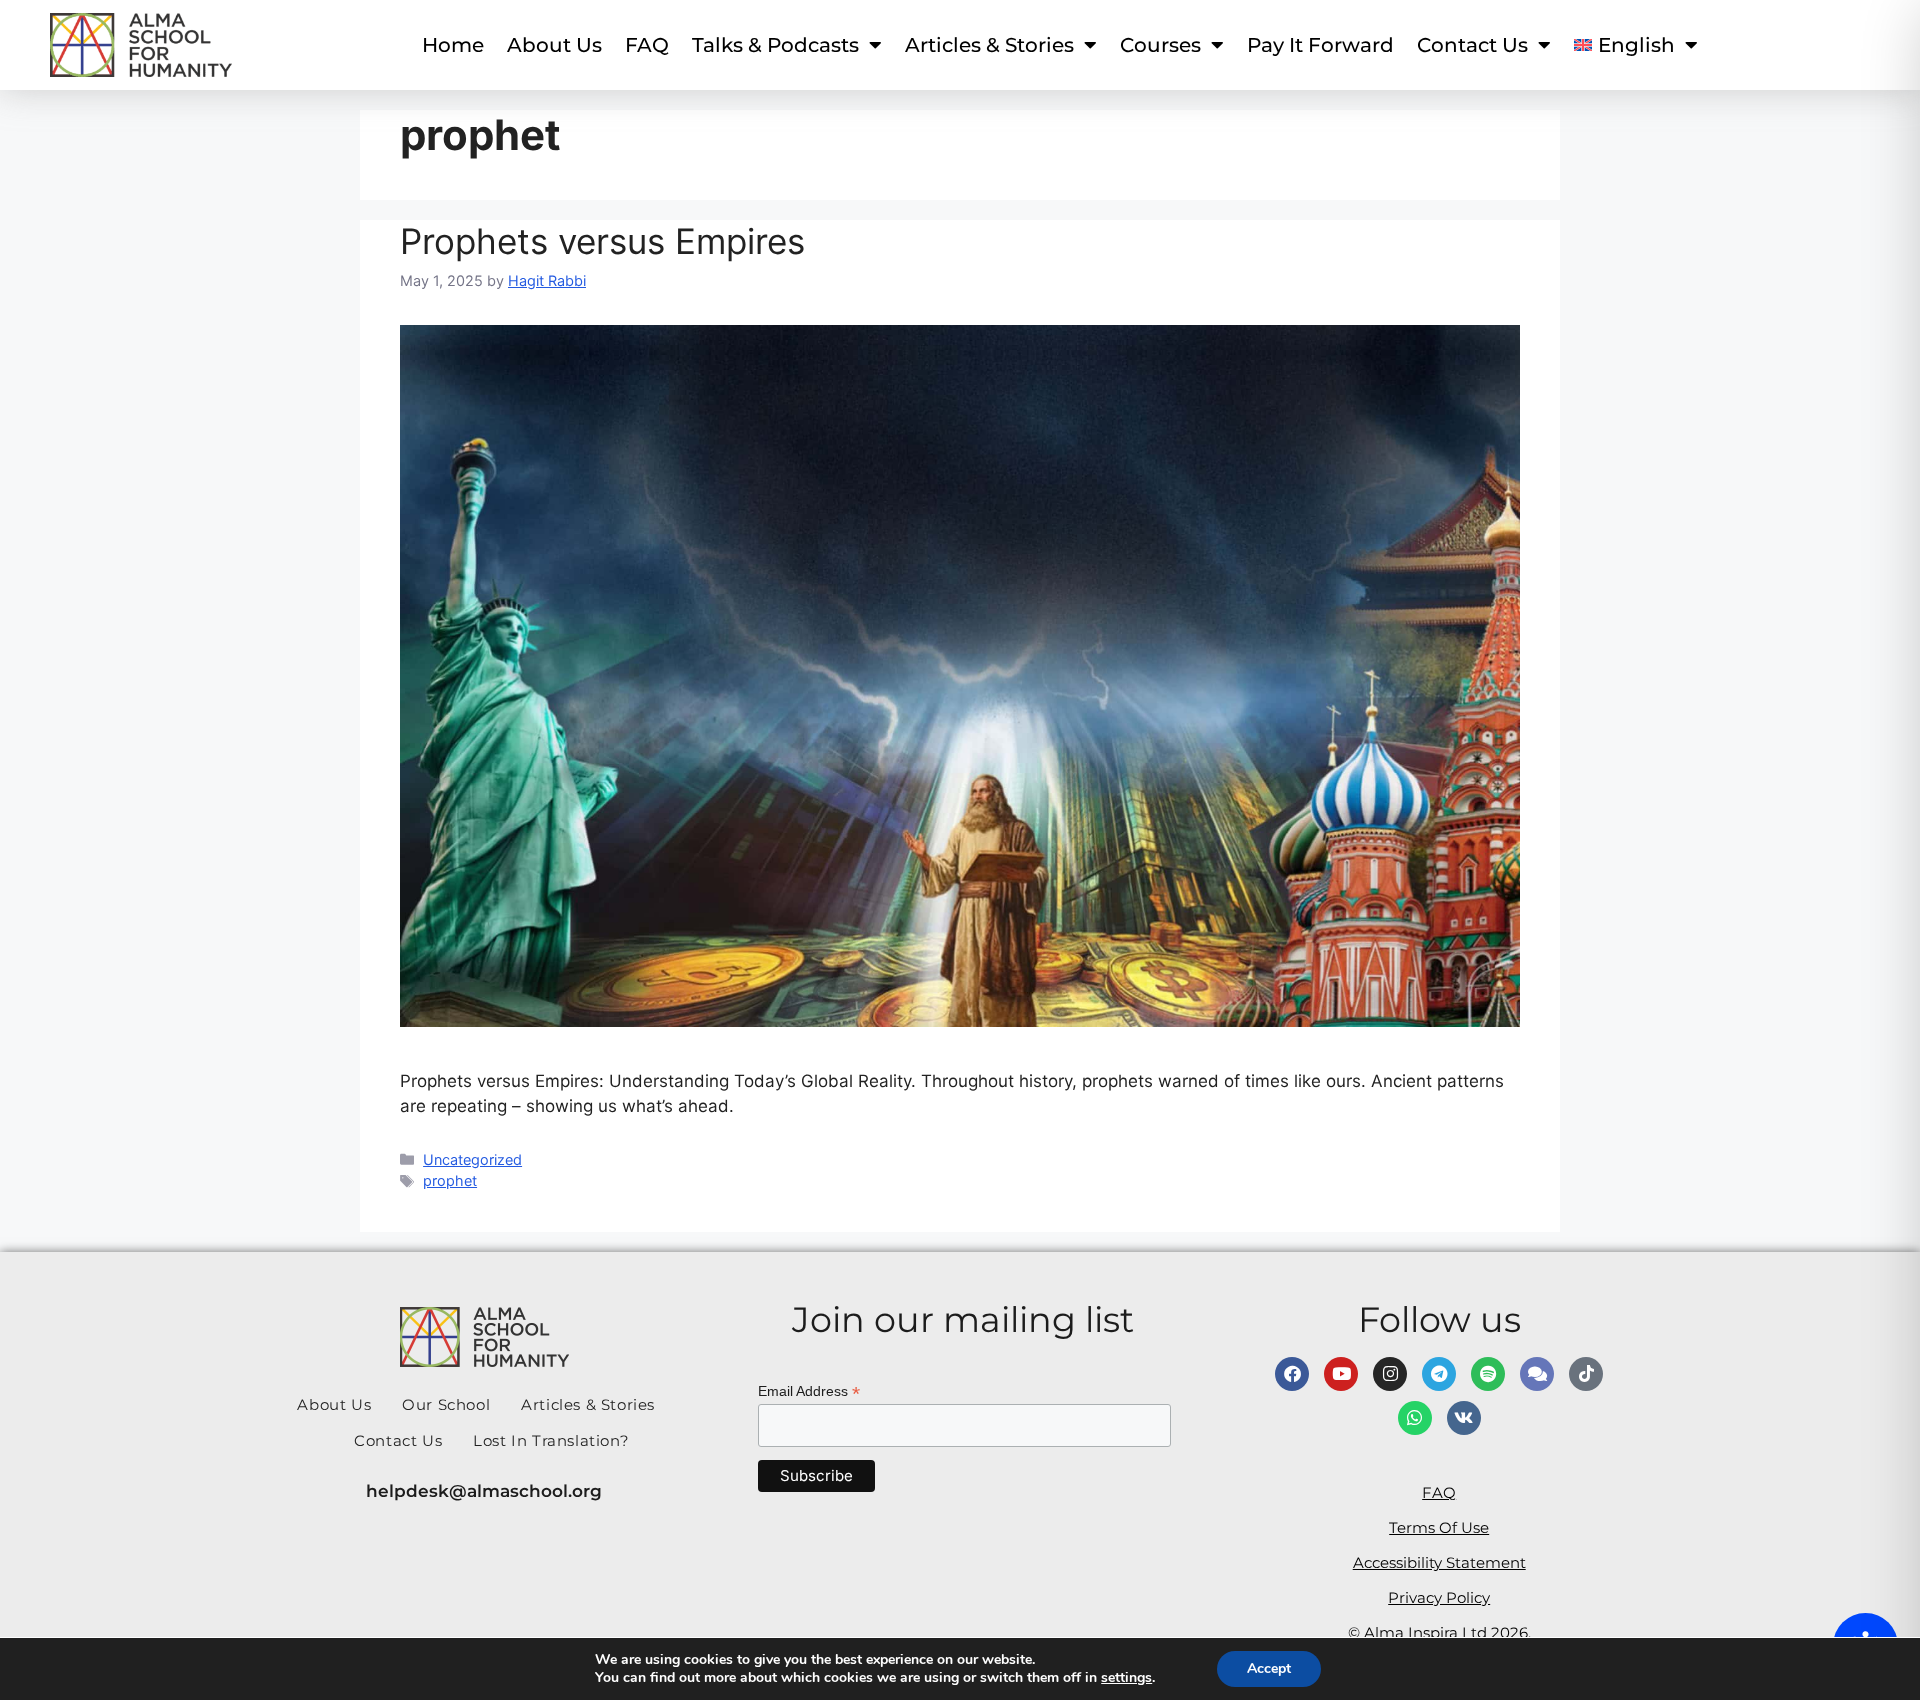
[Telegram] (1439, 1374)
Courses (1160, 45)
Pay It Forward (1320, 45)
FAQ (647, 45)
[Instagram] (1390, 1374)
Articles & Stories (989, 45)
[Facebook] (1292, 1374)
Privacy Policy (1439, 1597)
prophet (450, 1180)
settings (1126, 1678)
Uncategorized (472, 1159)
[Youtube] (1341, 1374)
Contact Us (398, 1440)
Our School (446, 1404)
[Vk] (1464, 1418)
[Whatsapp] (1415, 1418)
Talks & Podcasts (775, 45)
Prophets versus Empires (602, 241)
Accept (1269, 1668)
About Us (554, 45)
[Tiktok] (1586, 1374)
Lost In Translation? (551, 1440)
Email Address (809, 1391)
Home (453, 45)
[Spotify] (1488, 1374)
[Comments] (1537, 1374)
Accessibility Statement (1439, 1562)
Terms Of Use (1439, 1527)
